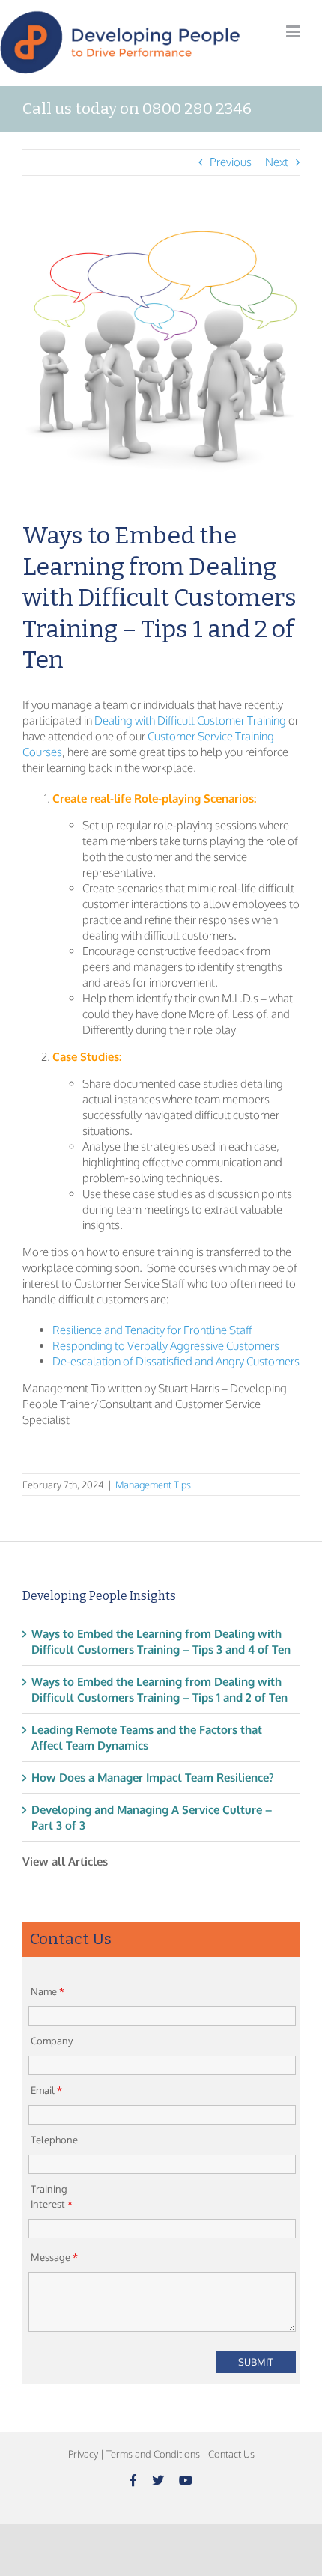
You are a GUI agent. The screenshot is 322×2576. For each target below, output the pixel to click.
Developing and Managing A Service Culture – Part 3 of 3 (152, 1818)
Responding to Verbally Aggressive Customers (166, 1346)
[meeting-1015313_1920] (161, 359)
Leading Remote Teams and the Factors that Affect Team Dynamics (147, 1738)
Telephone (54, 2140)
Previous (231, 162)
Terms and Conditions (153, 2454)
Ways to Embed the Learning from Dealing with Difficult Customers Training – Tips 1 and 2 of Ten (160, 1690)
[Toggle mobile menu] (293, 32)
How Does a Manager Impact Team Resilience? (153, 1778)
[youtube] (186, 2480)
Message (54, 2257)
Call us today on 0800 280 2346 (137, 109)
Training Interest (52, 2196)
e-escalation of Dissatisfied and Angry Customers (180, 1361)
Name (48, 1991)
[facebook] (133, 2480)
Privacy (83, 2454)
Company (52, 2041)
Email (46, 2090)
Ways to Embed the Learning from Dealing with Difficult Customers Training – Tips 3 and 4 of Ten (161, 1642)
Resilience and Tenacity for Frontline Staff (152, 1330)
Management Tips (153, 1485)
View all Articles (65, 1861)
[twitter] (158, 2480)
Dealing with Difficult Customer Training (190, 721)
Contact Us (231, 2454)
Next (277, 162)
